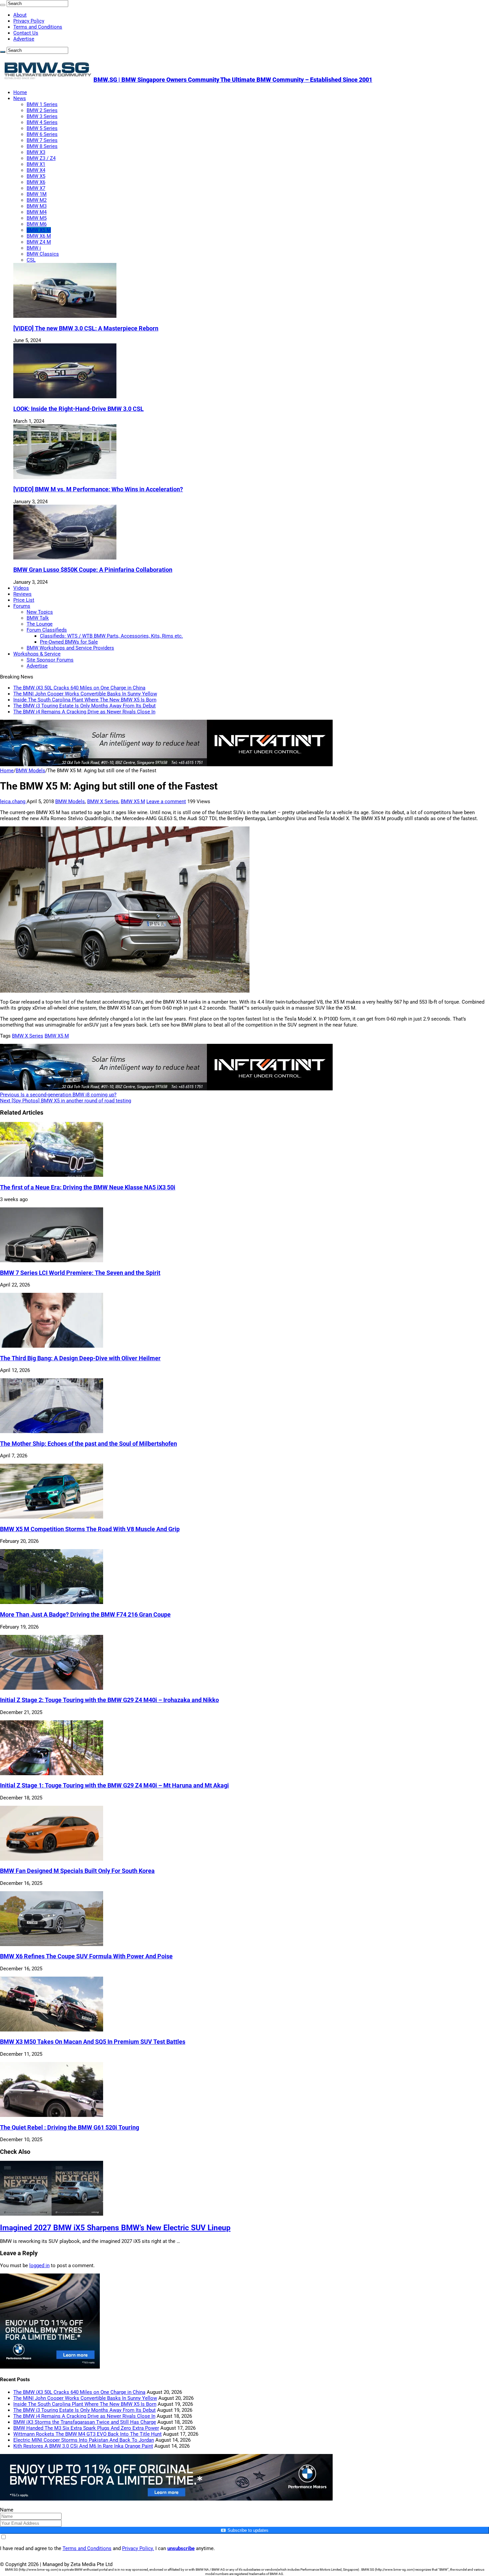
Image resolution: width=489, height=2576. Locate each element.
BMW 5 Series (42, 128)
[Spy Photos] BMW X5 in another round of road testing (66, 1101)
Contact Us (26, 33)
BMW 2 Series (42, 110)
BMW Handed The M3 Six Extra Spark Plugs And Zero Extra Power (86, 2428)
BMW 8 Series (42, 146)
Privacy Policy (29, 21)
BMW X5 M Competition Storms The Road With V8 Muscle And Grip (90, 1529)
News (20, 98)
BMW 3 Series (42, 116)
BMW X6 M (39, 236)
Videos (21, 588)
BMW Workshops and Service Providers (70, 648)
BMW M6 (37, 224)
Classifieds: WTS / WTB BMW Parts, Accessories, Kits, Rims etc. (111, 636)
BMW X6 (36, 182)
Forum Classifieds (47, 630)
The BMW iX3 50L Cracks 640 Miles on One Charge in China (79, 688)
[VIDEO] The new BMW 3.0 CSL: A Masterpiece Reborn (86, 328)
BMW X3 (36, 152)
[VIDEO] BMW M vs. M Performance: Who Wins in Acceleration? (98, 489)
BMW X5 (36, 176)
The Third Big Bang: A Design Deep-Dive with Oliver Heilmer (80, 1358)
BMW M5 (37, 218)
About (20, 15)
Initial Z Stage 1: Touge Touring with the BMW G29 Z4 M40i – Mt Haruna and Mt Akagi (114, 1785)
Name (7, 2510)
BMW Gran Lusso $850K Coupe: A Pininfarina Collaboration (93, 570)
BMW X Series (103, 801)
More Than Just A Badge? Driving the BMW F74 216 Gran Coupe (85, 1615)
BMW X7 (36, 188)
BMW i (34, 248)
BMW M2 (37, 200)
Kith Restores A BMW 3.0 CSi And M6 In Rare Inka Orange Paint (83, 2446)
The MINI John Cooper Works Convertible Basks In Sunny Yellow (85, 694)
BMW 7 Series (42, 140)
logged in (39, 2266)
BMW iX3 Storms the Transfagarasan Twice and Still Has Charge (85, 2422)
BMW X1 (36, 164)
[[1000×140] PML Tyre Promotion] (166, 2499)
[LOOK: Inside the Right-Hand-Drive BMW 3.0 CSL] (65, 397)
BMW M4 (37, 212)
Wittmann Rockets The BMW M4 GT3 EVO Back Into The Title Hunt (87, 2434)
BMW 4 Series (42, 122)
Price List (24, 600)
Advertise (24, 39)
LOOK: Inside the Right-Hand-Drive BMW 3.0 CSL (79, 409)
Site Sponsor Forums (50, 660)
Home (20, 92)
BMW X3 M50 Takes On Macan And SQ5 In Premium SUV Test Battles (93, 2042)
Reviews (22, 594)
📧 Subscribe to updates (244, 2530)
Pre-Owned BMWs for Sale (69, 642)
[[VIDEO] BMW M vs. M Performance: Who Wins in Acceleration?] (65, 477)
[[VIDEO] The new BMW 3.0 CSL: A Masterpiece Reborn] (65, 316)
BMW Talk (38, 618)
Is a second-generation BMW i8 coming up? (58, 1095)
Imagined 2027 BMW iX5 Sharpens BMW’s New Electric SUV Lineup (115, 2228)
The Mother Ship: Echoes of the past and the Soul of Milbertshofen (88, 1444)
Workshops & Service (37, 654)
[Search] (3, 5)
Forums (22, 606)
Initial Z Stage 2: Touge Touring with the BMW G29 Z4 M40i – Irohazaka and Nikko (109, 1700)
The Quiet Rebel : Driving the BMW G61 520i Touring (70, 2128)
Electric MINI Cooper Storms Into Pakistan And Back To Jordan (84, 2440)
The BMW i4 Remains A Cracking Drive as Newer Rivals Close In (84, 712)
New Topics (40, 612)
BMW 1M (37, 194)
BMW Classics (43, 254)
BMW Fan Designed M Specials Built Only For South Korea (77, 1871)
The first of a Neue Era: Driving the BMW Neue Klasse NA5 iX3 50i (88, 1187)
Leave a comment (166, 801)
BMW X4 (36, 170)
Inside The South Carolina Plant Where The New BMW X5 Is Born (85, 700)
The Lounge (40, 624)
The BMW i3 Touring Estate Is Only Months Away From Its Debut (84, 706)
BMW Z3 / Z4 (41, 158)
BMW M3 (37, 206)
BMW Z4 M (39, 242)
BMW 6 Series (42, 134)
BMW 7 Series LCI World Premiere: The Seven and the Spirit (80, 1273)
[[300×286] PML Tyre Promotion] (50, 2367)
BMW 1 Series (42, 104)
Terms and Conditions (38, 27)
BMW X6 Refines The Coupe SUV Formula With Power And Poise (86, 1956)
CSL (31, 260)
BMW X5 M (39, 230)
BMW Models (30, 771)
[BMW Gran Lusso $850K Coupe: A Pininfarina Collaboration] (65, 558)
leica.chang (13, 801)
